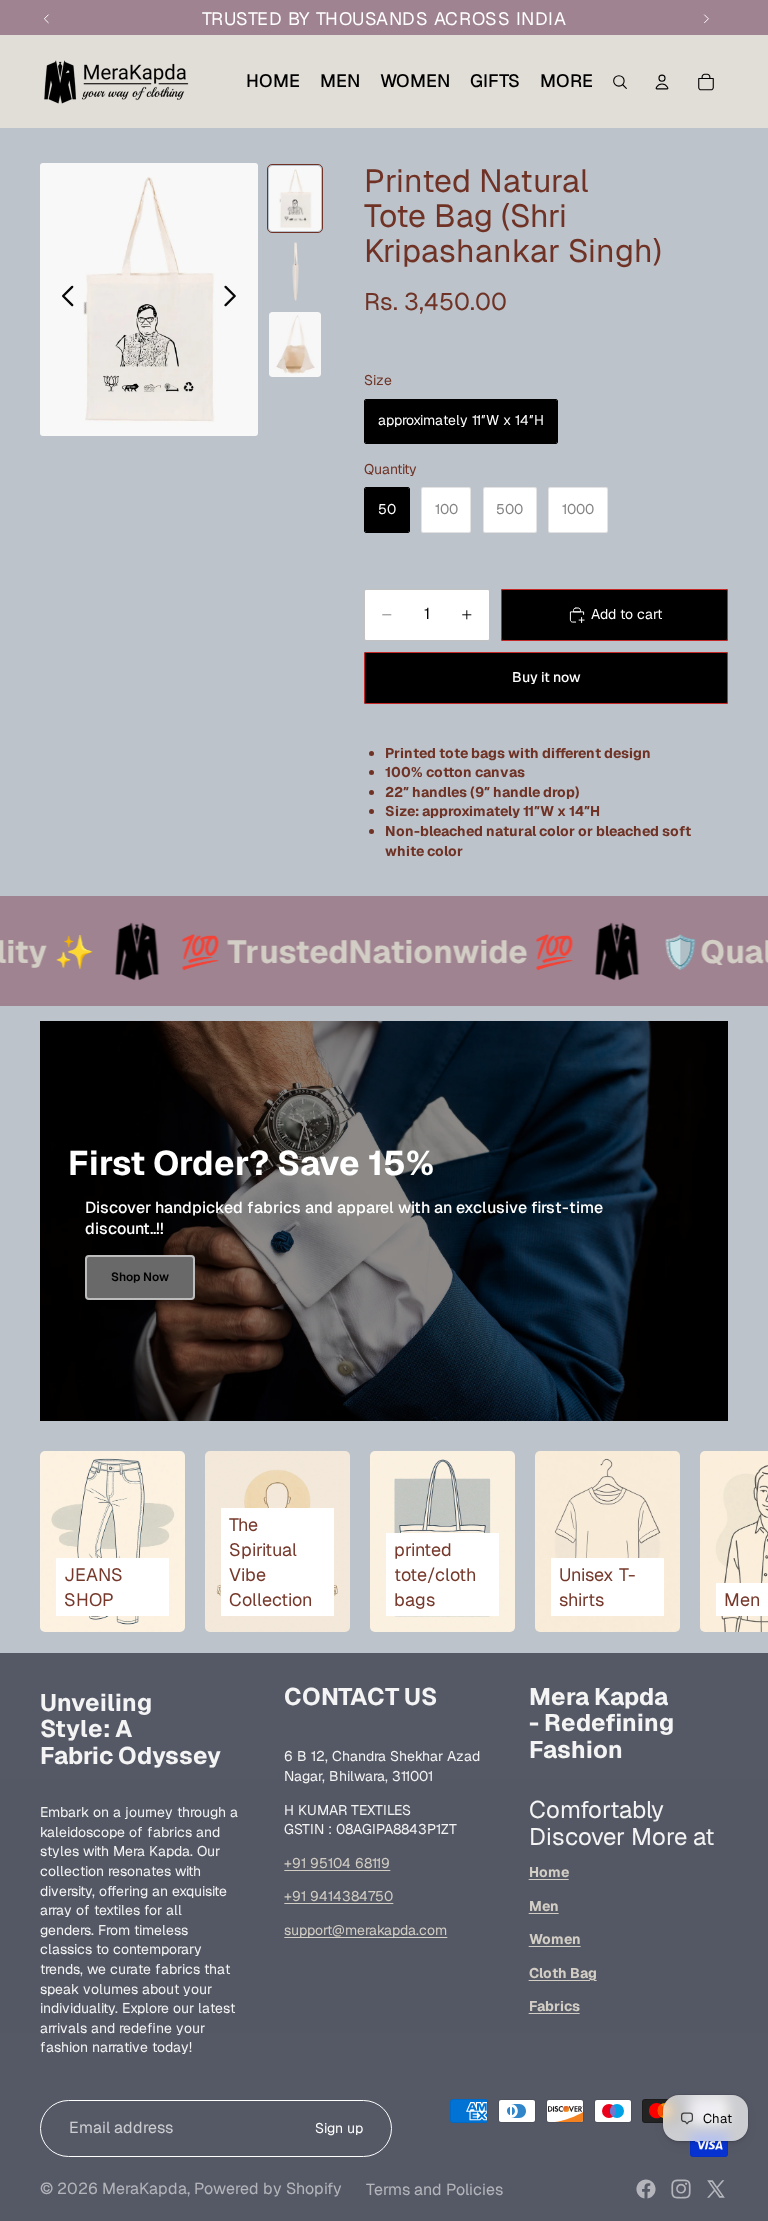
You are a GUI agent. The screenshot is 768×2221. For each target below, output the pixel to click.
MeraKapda (144, 2188)
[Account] (662, 82)
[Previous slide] (62, 299)
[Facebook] (646, 2189)
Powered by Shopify (268, 2188)
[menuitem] (566, 81)
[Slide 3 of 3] (295, 344)
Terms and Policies (434, 2189)
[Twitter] (716, 2189)
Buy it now (546, 677)
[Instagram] (681, 2189)
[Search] (620, 82)
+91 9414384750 (338, 1896)
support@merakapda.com (365, 1930)
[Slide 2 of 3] (295, 271)
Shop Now (140, 1277)
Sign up (339, 2128)
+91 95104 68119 (337, 1863)
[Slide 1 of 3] (295, 198)
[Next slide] (235, 299)
